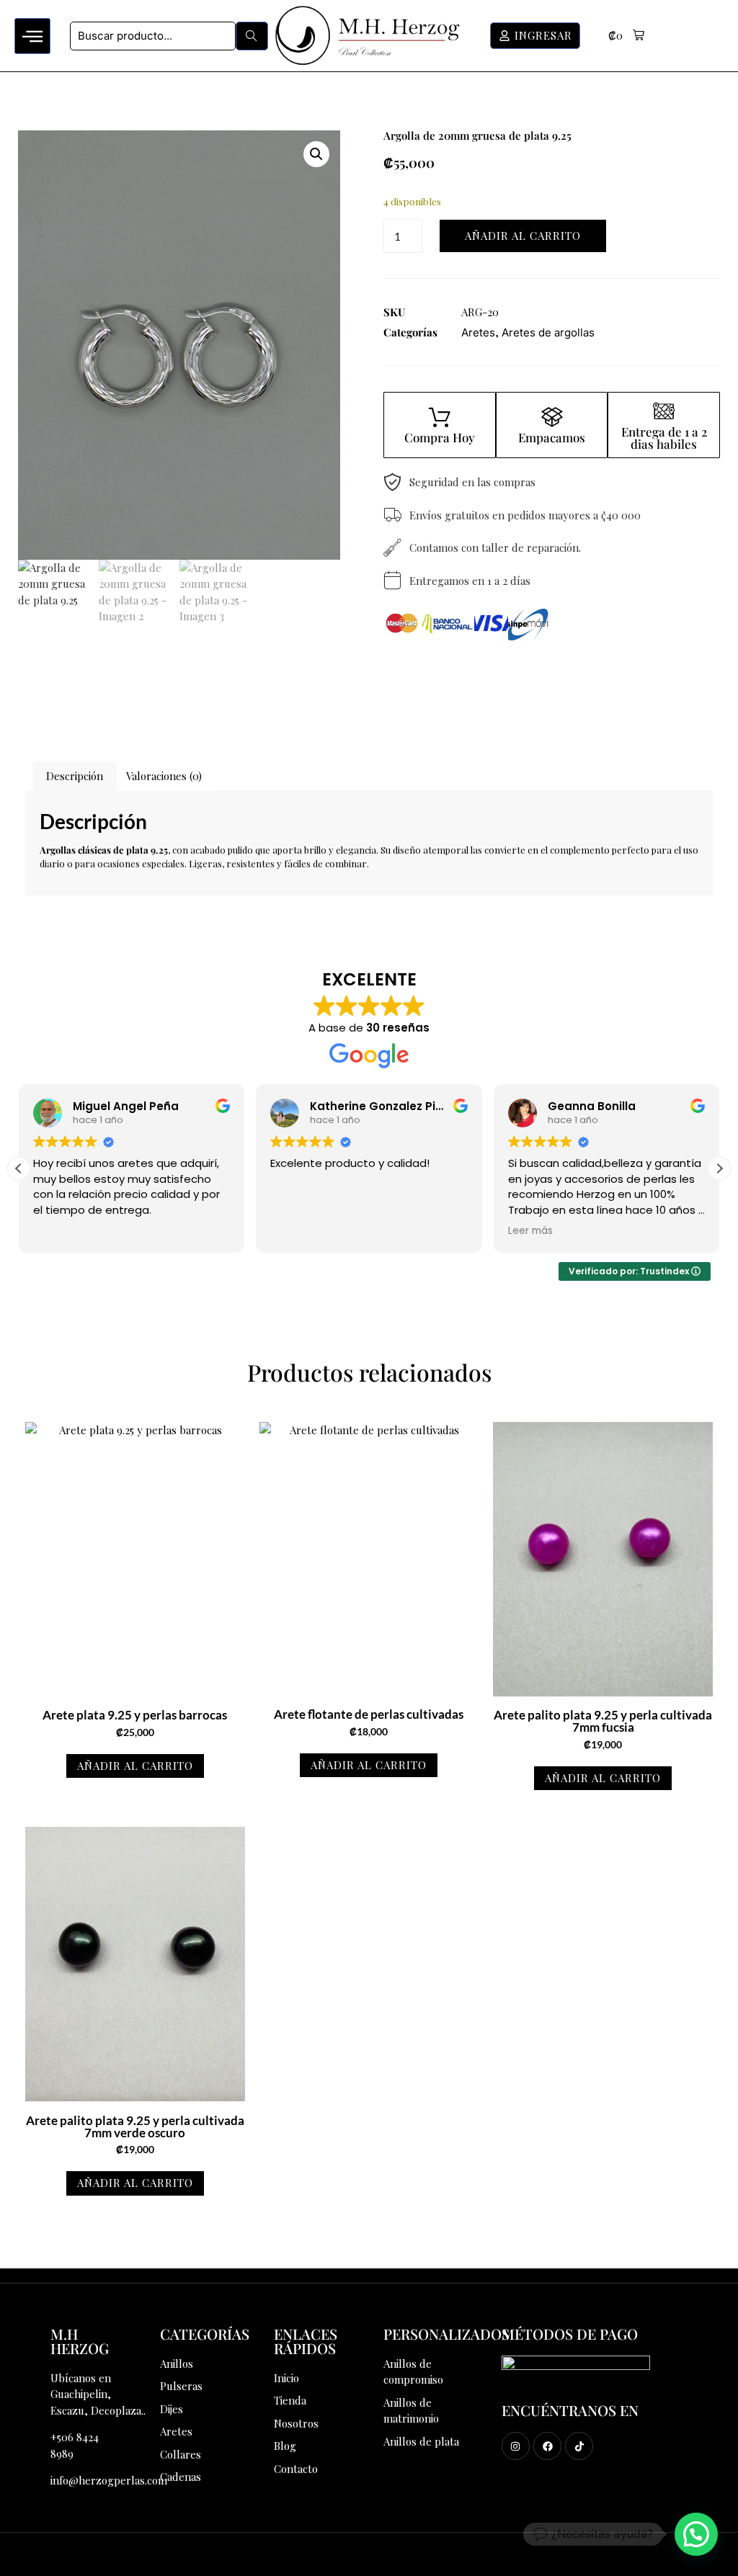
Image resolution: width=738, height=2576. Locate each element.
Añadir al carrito (523, 236)
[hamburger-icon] (32, 36)
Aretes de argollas (548, 332)
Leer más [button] (293, 1231)
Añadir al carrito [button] (135, 1766)
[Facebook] (547, 2446)
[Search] (252, 36)
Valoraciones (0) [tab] (164, 776)
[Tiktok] (579, 2446)
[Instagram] (516, 2446)
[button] (626, 36)
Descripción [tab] (75, 776)
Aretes (478, 332)
